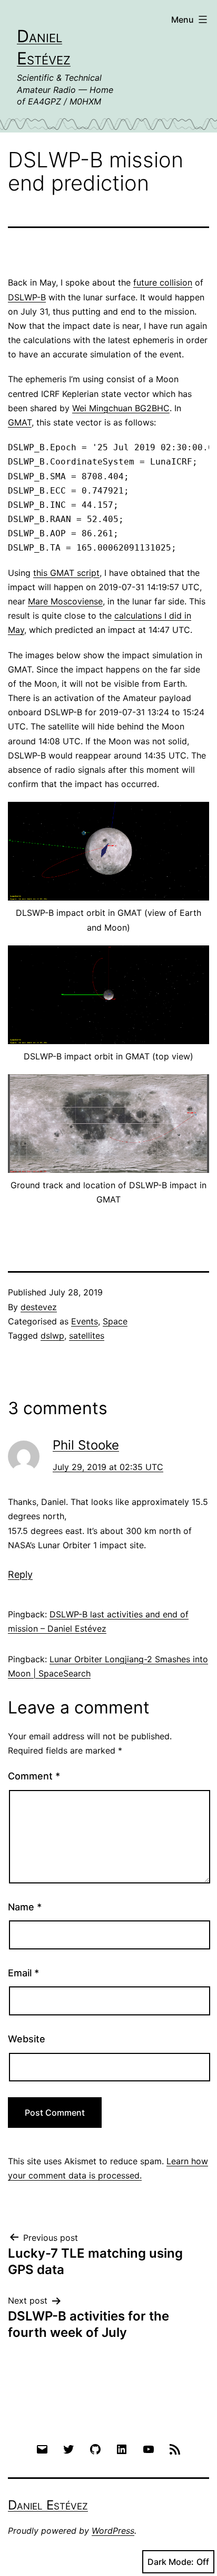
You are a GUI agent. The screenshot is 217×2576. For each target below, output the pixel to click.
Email (23, 1973)
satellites (87, 1336)
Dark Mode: (171, 2562)
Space (115, 1321)
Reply (20, 1574)
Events (85, 1321)
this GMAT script (66, 573)
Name (25, 1907)
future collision (163, 282)
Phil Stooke (86, 1445)
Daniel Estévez (48, 2505)
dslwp (52, 1336)
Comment (34, 1776)
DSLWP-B (27, 297)
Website (27, 2039)
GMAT (20, 422)
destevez (39, 1307)
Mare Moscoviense (65, 601)
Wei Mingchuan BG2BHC (121, 408)
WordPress (113, 2531)
